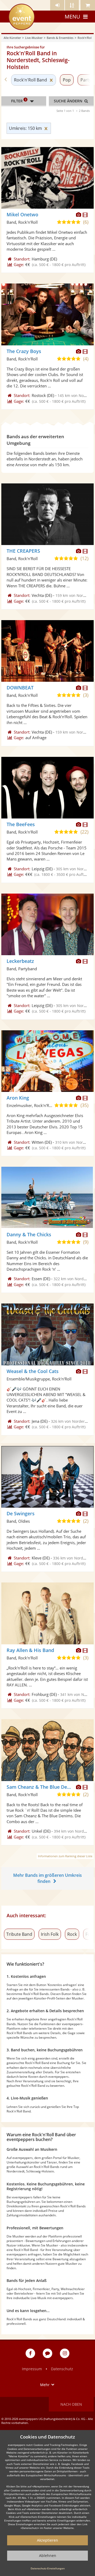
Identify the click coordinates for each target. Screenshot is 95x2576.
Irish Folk (50, 1934)
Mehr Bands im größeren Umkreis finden (47, 1878)
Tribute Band (19, 1934)
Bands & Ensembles (60, 38)
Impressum (32, 2369)
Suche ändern (69, 101)
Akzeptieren (47, 2540)
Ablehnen (48, 2556)
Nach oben (71, 2404)
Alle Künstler (12, 38)
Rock (72, 1934)
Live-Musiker (34, 38)
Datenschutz (62, 2369)
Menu (72, 17)
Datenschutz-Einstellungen (48, 2568)
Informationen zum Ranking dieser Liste (65, 1856)
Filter (19, 100)
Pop (67, 80)
